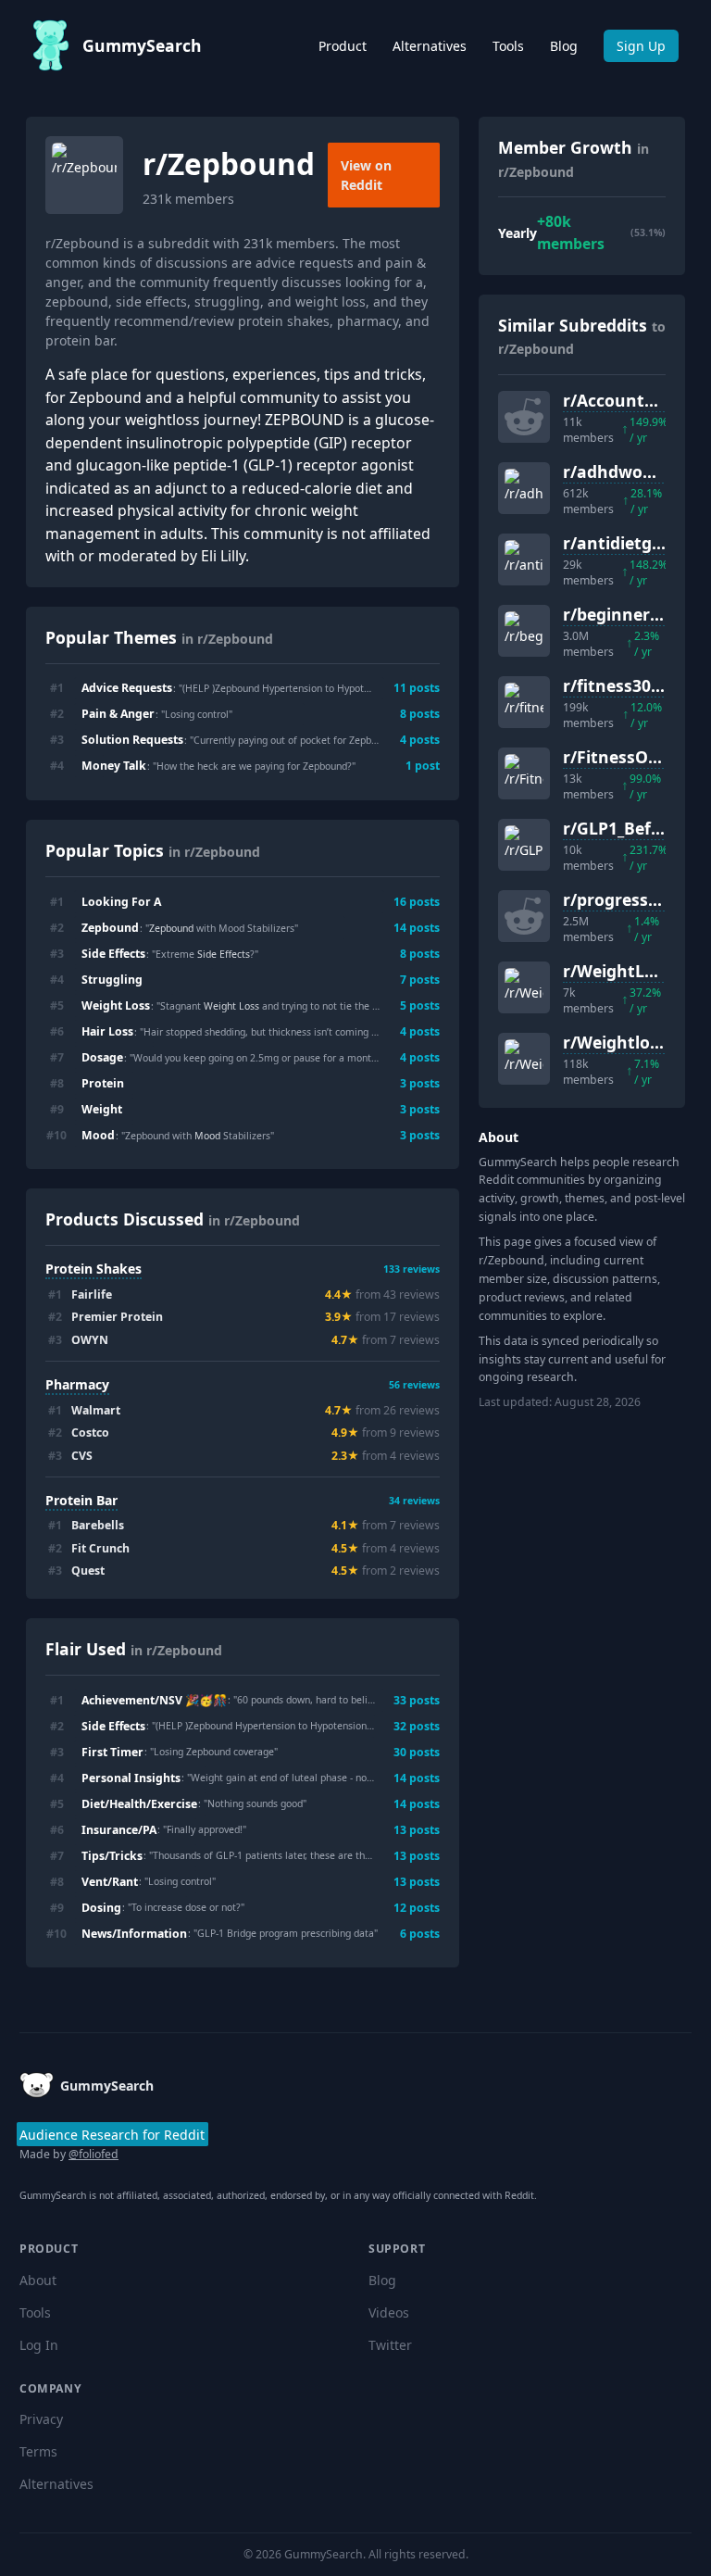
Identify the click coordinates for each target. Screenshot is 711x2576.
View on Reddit (366, 175)
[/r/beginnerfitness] (524, 631)
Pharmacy (77, 1384)
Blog (564, 46)
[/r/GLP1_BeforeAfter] (524, 845)
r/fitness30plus (624, 685)
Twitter (390, 2345)
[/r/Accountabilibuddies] (524, 417)
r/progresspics (621, 899)
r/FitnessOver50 (628, 757)
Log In (39, 2345)
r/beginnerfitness (634, 614)
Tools (508, 46)
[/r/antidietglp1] (524, 559)
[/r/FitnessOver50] (524, 773)
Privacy (41, 2419)
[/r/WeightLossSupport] (524, 987)
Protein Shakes (94, 1269)
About (38, 2280)
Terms (38, 2451)
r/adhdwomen (621, 471)
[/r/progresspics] (524, 916)
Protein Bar (81, 1500)
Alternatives (430, 46)
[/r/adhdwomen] (524, 488)
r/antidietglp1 (619, 543)
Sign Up (641, 46)
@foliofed (94, 2154)
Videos (389, 2312)
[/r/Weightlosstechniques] (524, 1059)
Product (343, 46)
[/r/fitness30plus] (524, 702)
